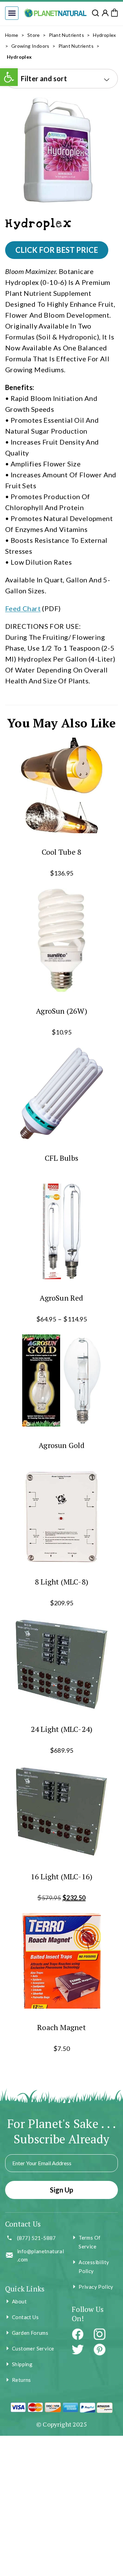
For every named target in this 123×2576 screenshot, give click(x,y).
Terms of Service (90, 2242)
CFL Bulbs (61, 1158)
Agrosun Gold (61, 1445)
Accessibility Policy (94, 2267)
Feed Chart (23, 608)
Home (12, 35)
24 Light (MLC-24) (62, 1729)
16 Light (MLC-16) (62, 1876)
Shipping (22, 2364)
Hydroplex (105, 35)
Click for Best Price (57, 250)
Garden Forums (30, 2333)
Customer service (33, 2348)
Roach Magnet (61, 2027)
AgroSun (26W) (61, 1010)
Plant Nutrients (66, 35)
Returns (22, 2380)
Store (34, 35)
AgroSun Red (61, 1298)
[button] (12, 13)
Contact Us (25, 2317)
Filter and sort (44, 78)
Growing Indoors (30, 46)
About (19, 2301)
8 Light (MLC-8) (61, 1582)
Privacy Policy (96, 2287)
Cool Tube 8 (61, 852)
